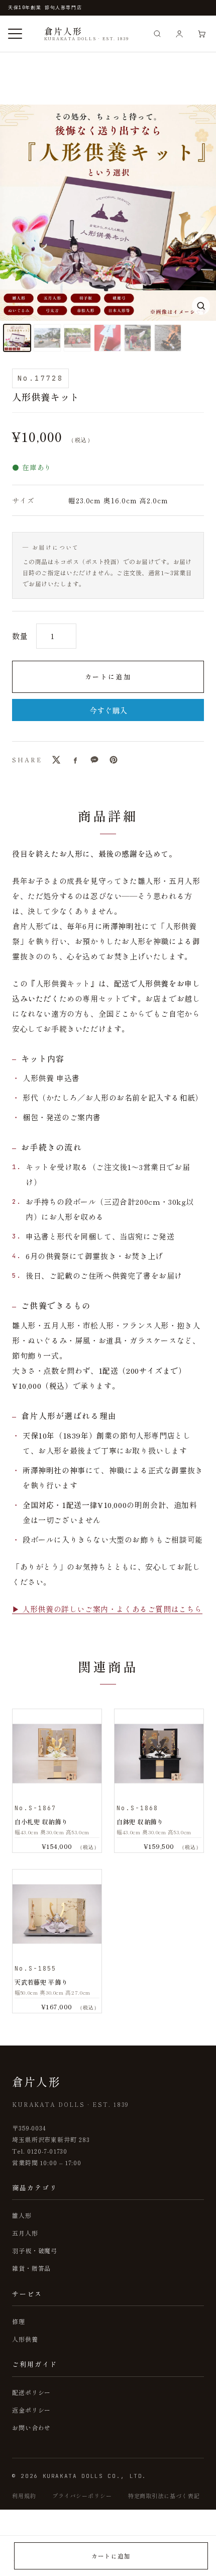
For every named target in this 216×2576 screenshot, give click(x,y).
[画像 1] (17, 338)
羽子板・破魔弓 (35, 2250)
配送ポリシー (31, 2392)
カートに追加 (108, 677)
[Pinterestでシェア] (114, 760)
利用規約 (24, 2496)
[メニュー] (15, 34)
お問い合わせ (31, 2427)
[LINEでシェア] (94, 760)
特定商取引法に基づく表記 (164, 2496)
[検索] (157, 34)
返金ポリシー (31, 2410)
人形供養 (25, 2339)
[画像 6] (168, 338)
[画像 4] (107, 338)
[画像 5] (138, 338)
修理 (19, 2321)
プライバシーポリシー (82, 2496)
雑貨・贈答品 (31, 2268)
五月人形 (25, 2233)
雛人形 (22, 2215)
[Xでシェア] (56, 760)
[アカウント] (179, 34)
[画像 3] (77, 338)
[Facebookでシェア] (75, 760)
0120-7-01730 (47, 2151)
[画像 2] (47, 338)
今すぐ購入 (108, 710)
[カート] (201, 34)
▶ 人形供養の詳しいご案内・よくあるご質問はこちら (107, 1609)
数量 (20, 636)
